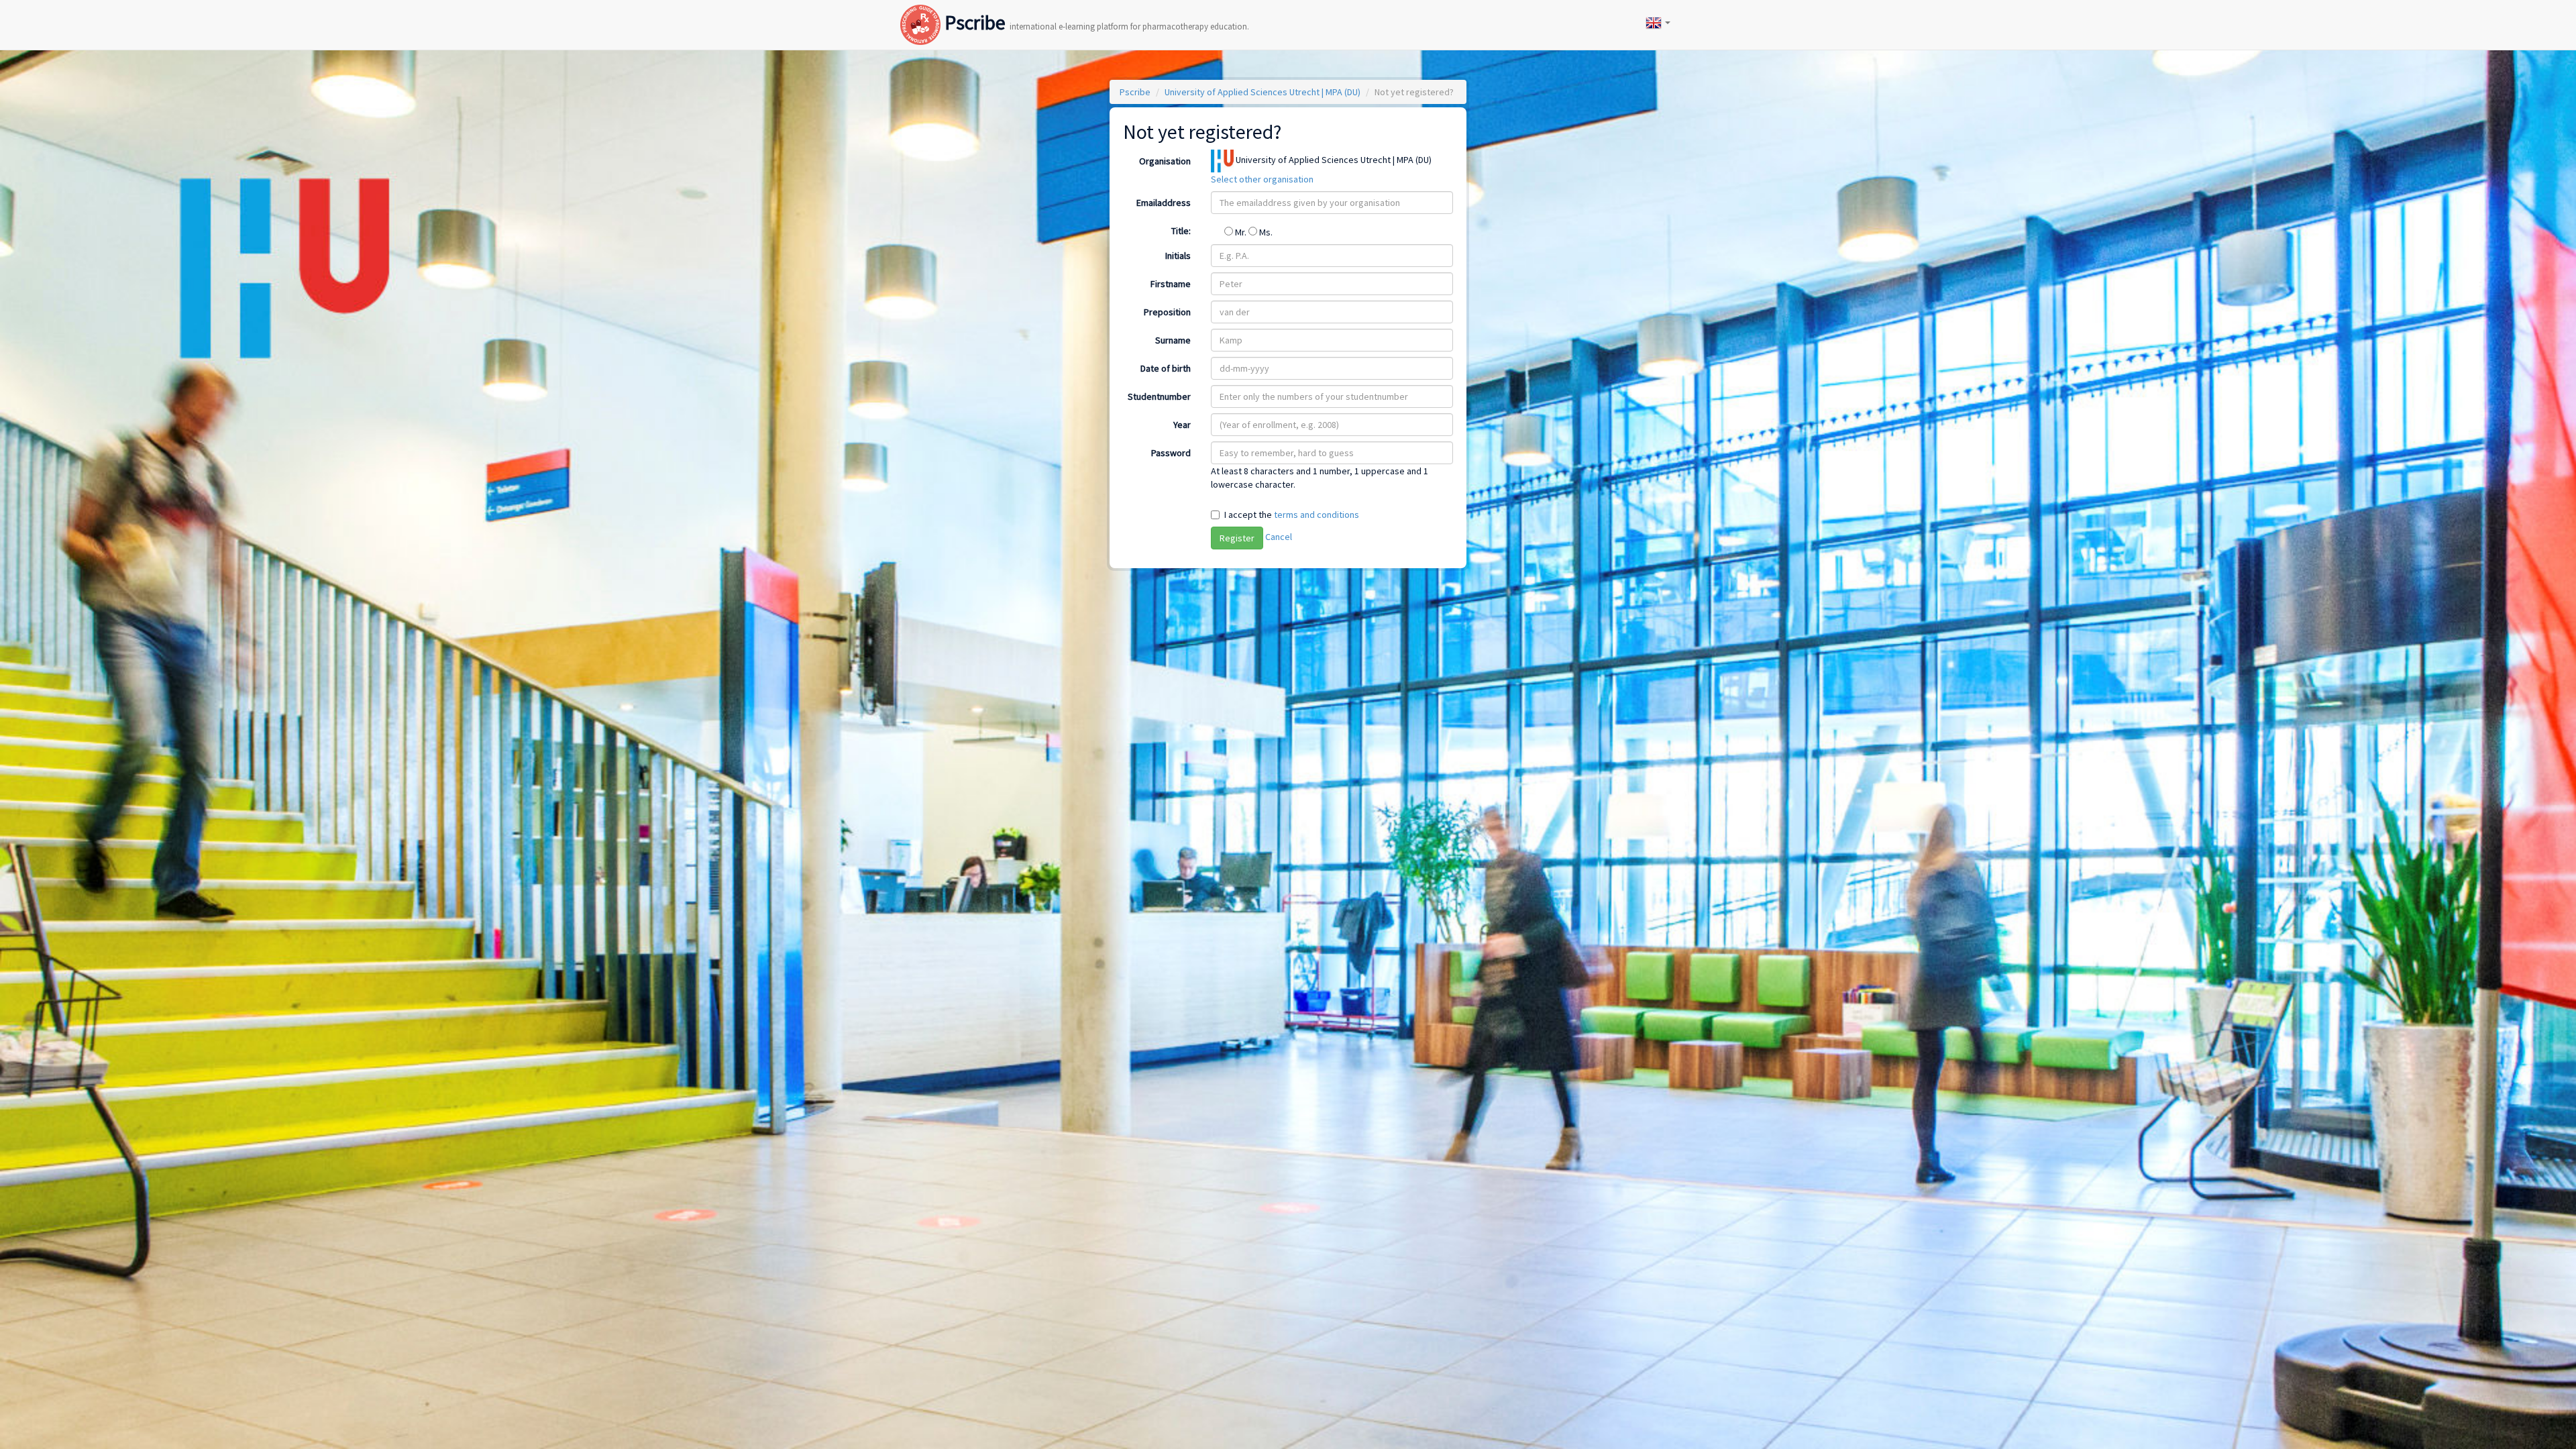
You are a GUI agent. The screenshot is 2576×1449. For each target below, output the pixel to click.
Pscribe (1095, 11)
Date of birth (1166, 368)
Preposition (1167, 312)
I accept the (1292, 515)
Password (1171, 453)
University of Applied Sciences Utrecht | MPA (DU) (1263, 92)
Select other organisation (1262, 179)
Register (1237, 538)
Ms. (1265, 232)
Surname (1173, 340)
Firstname (1171, 284)
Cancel (1279, 537)
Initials (1178, 256)
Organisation (1165, 161)
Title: (1181, 231)
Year (1182, 425)
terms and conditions (1317, 515)
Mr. (1241, 232)
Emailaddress (1164, 203)
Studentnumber (1159, 396)
